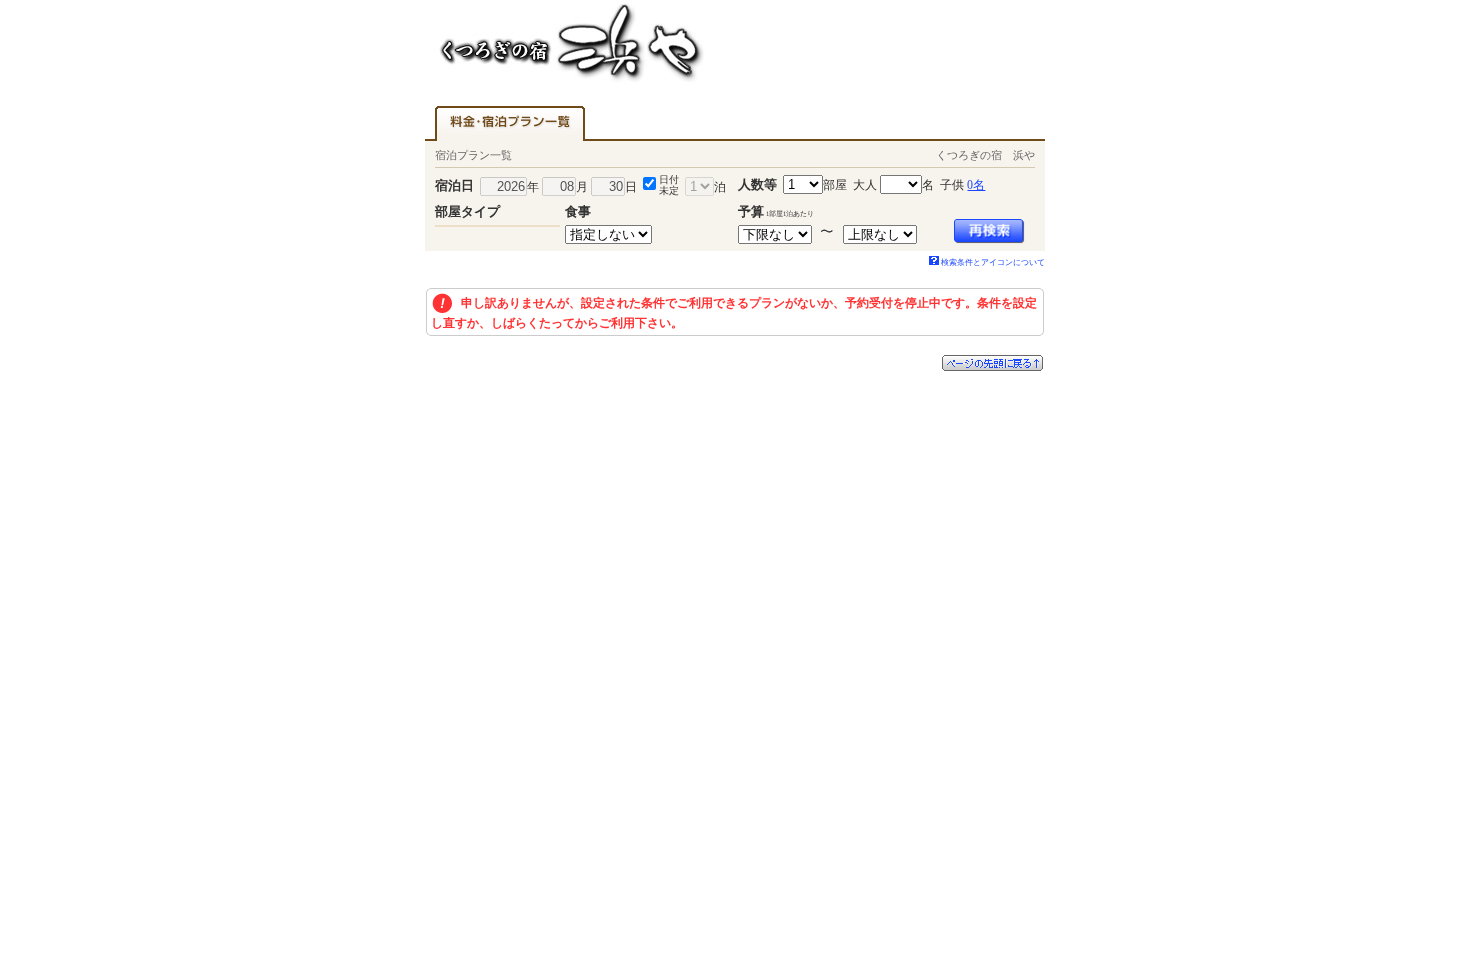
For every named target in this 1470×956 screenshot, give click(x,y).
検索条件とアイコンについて (993, 262)
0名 (976, 185)
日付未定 (669, 185)
